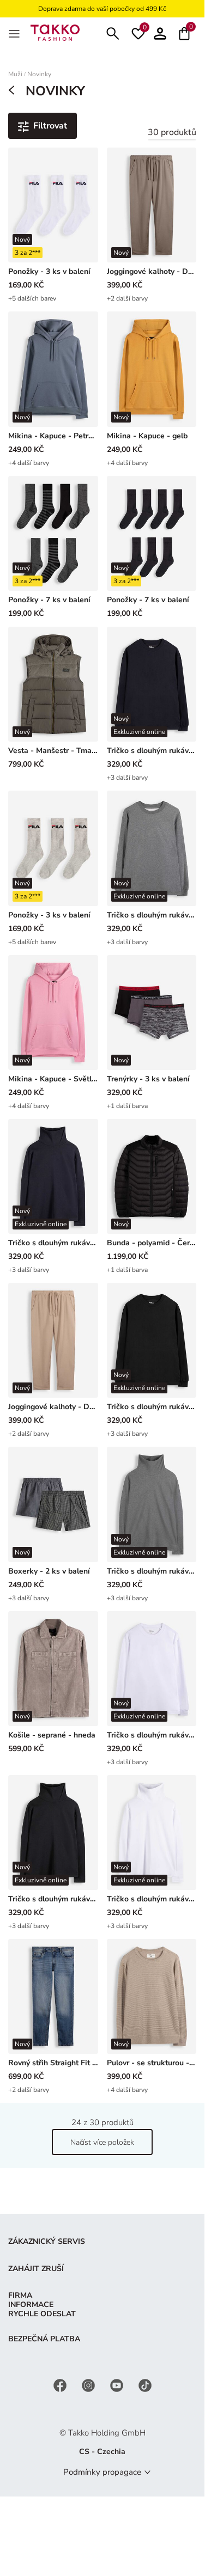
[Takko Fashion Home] (55, 32)
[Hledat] (113, 32)
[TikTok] (145, 2385)
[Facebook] (61, 2385)
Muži (15, 74)
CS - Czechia (102, 2452)
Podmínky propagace (102, 2472)
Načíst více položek (102, 2142)
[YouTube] (118, 2385)
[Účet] (160, 32)
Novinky (39, 74)
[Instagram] (89, 2385)
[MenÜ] (15, 33)
